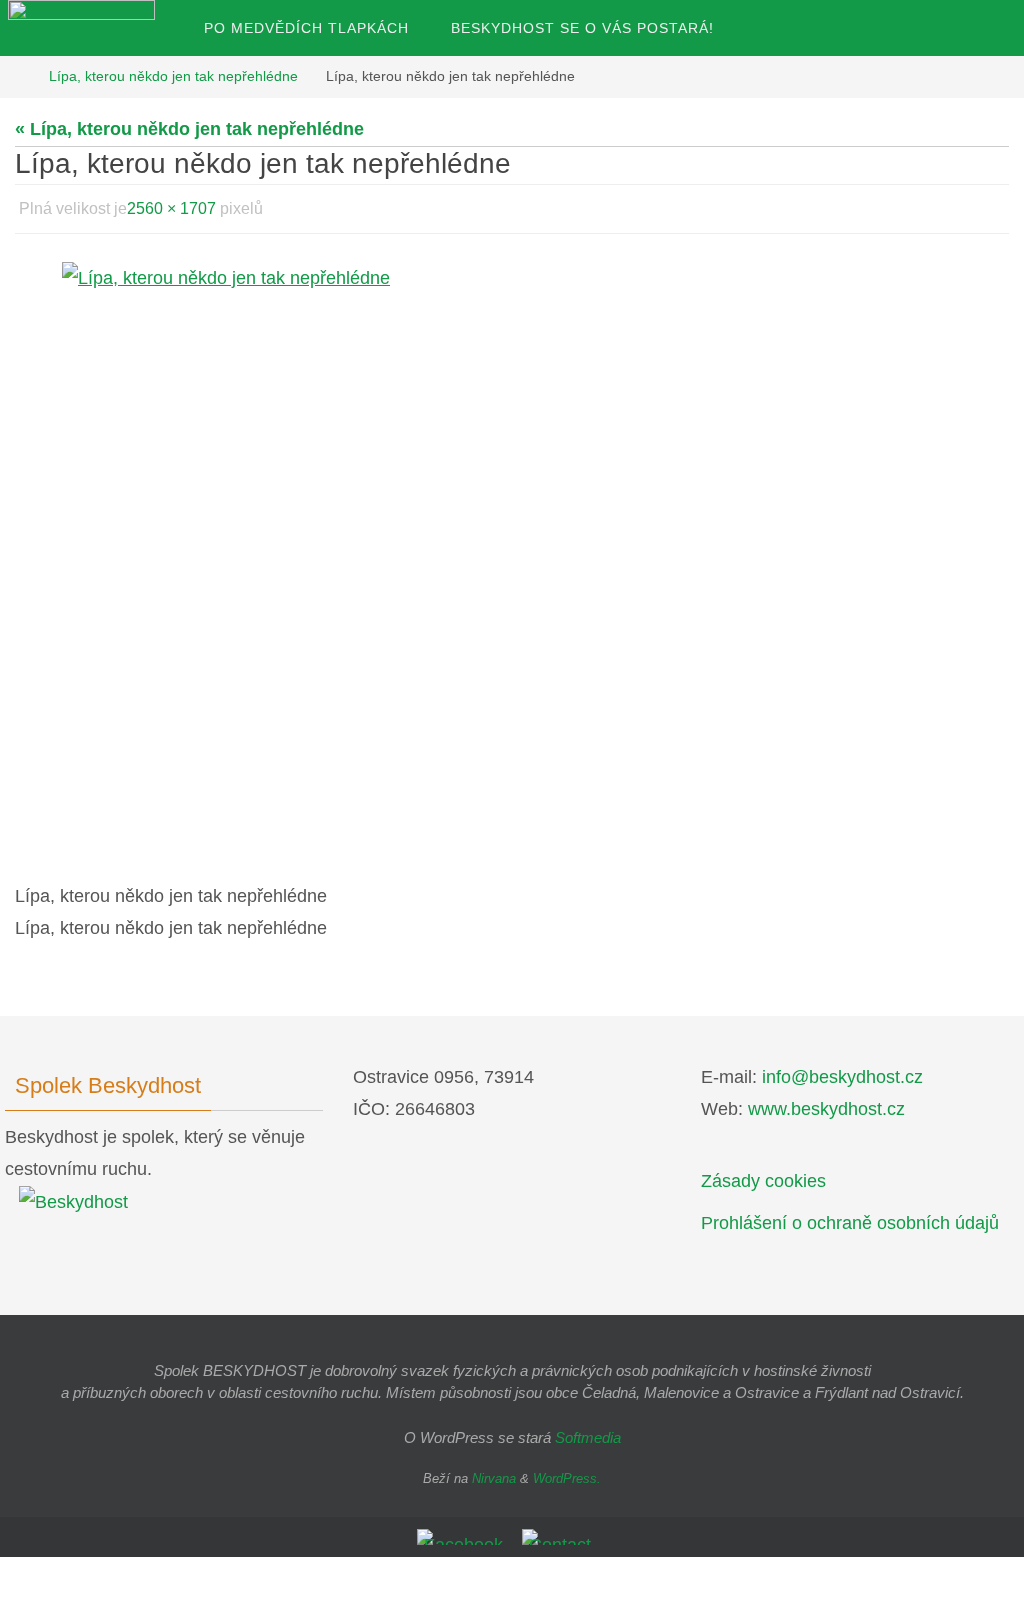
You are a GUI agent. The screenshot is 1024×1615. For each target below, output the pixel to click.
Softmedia (588, 1432)
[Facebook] (463, 1532)
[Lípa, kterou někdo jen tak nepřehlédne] (512, 556)
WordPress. (567, 1472)
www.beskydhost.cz (826, 1103)
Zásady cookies (763, 1176)
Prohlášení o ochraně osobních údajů (850, 1217)
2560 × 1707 (171, 205)
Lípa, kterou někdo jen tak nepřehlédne (173, 76)
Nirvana (494, 1472)
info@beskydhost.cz (842, 1071)
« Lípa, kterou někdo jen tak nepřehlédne (189, 129)
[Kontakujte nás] (560, 1532)
